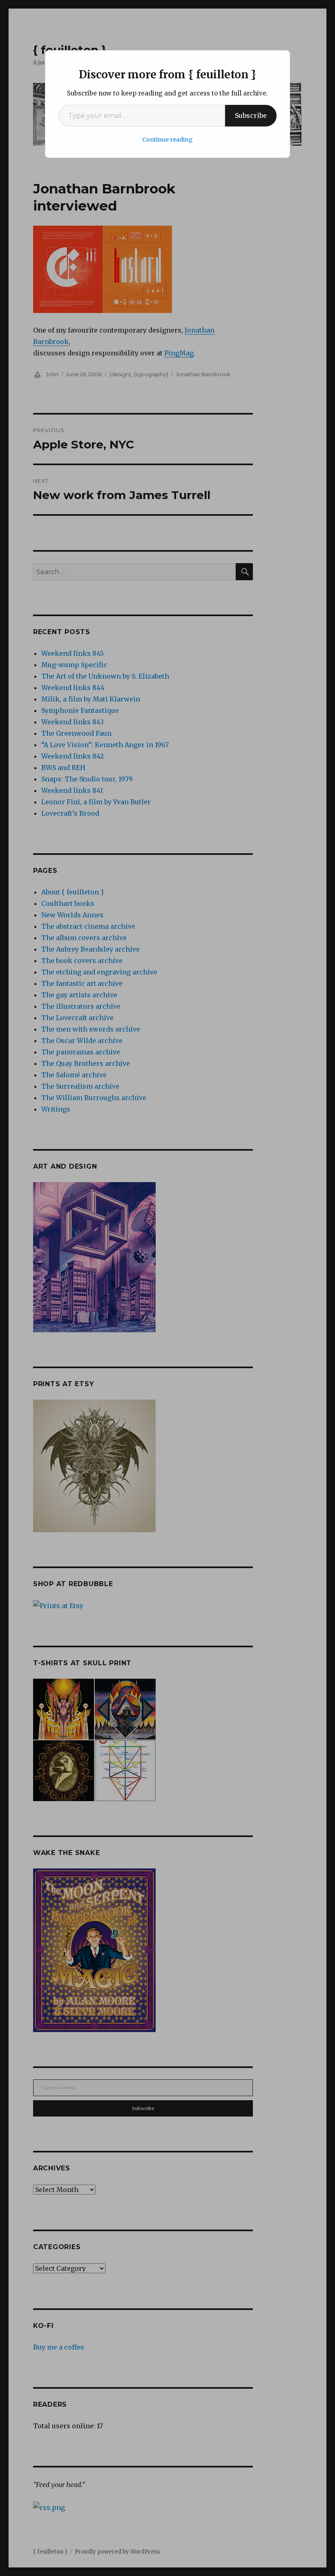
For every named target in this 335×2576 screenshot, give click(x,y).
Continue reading (167, 140)
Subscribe (251, 115)
